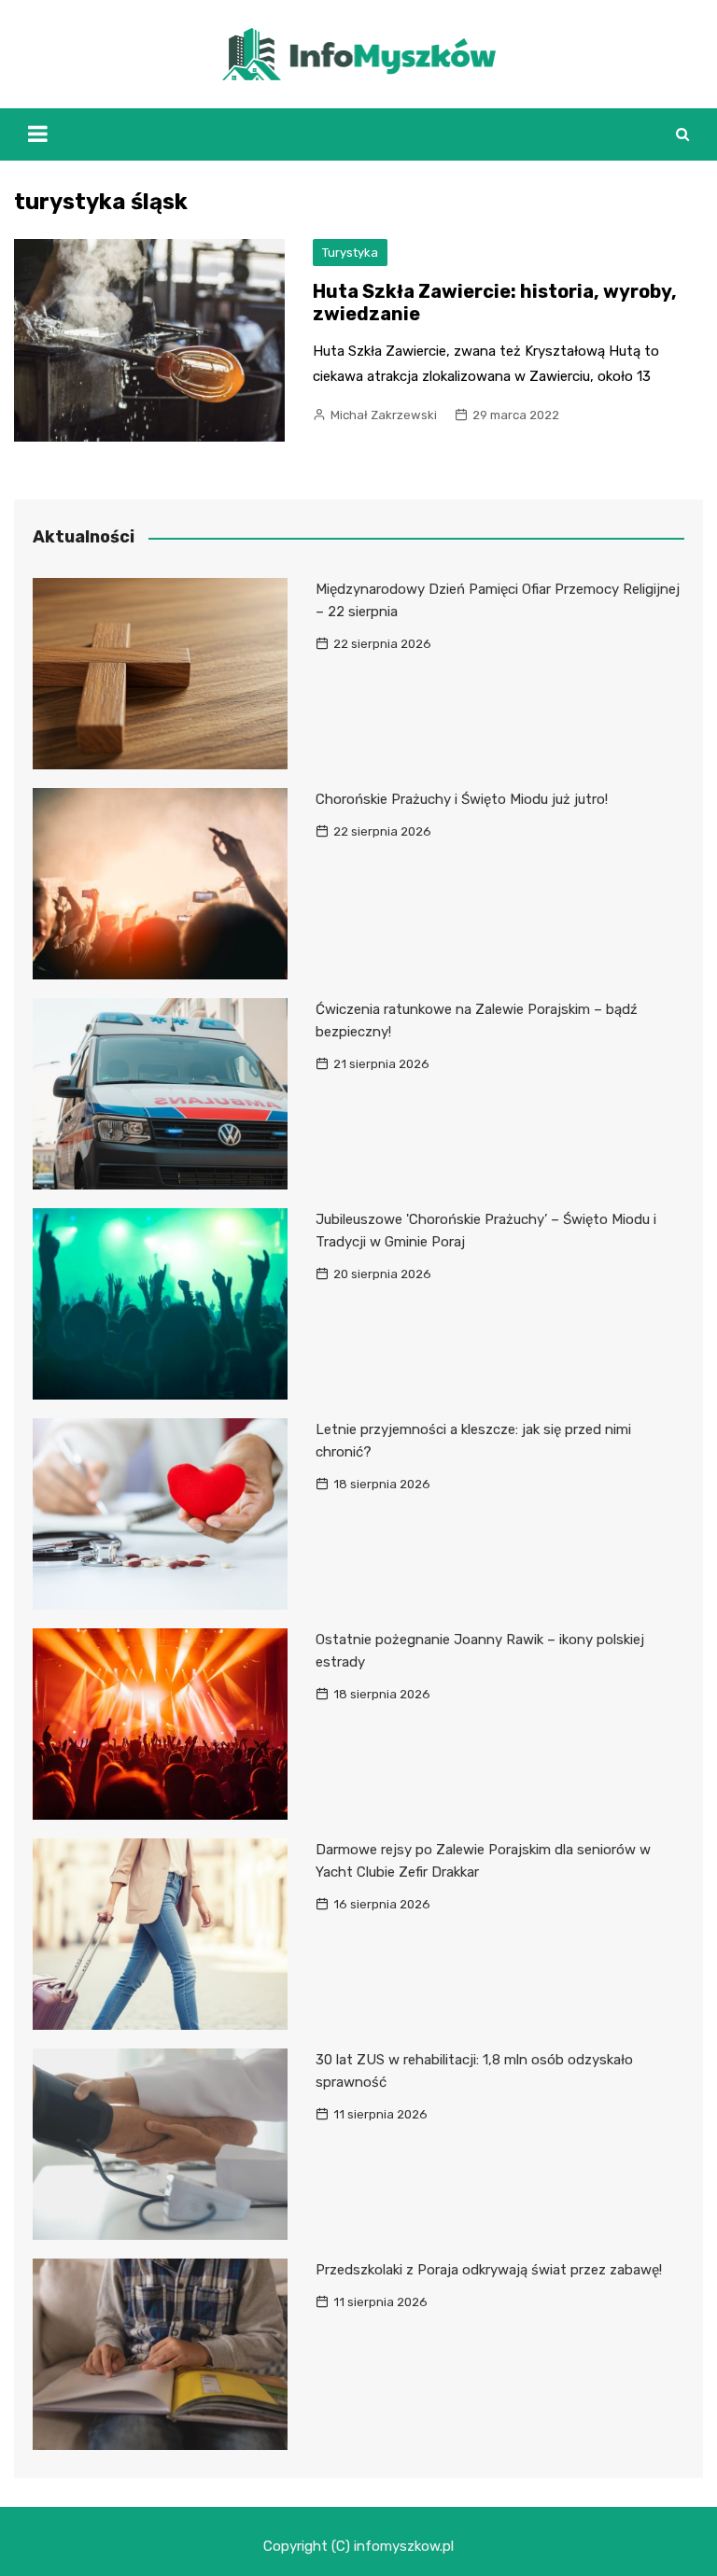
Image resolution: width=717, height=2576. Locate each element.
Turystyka (350, 253)
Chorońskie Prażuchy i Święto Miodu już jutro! (462, 799)
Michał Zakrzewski (384, 415)
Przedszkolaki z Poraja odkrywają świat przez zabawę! (489, 2270)
